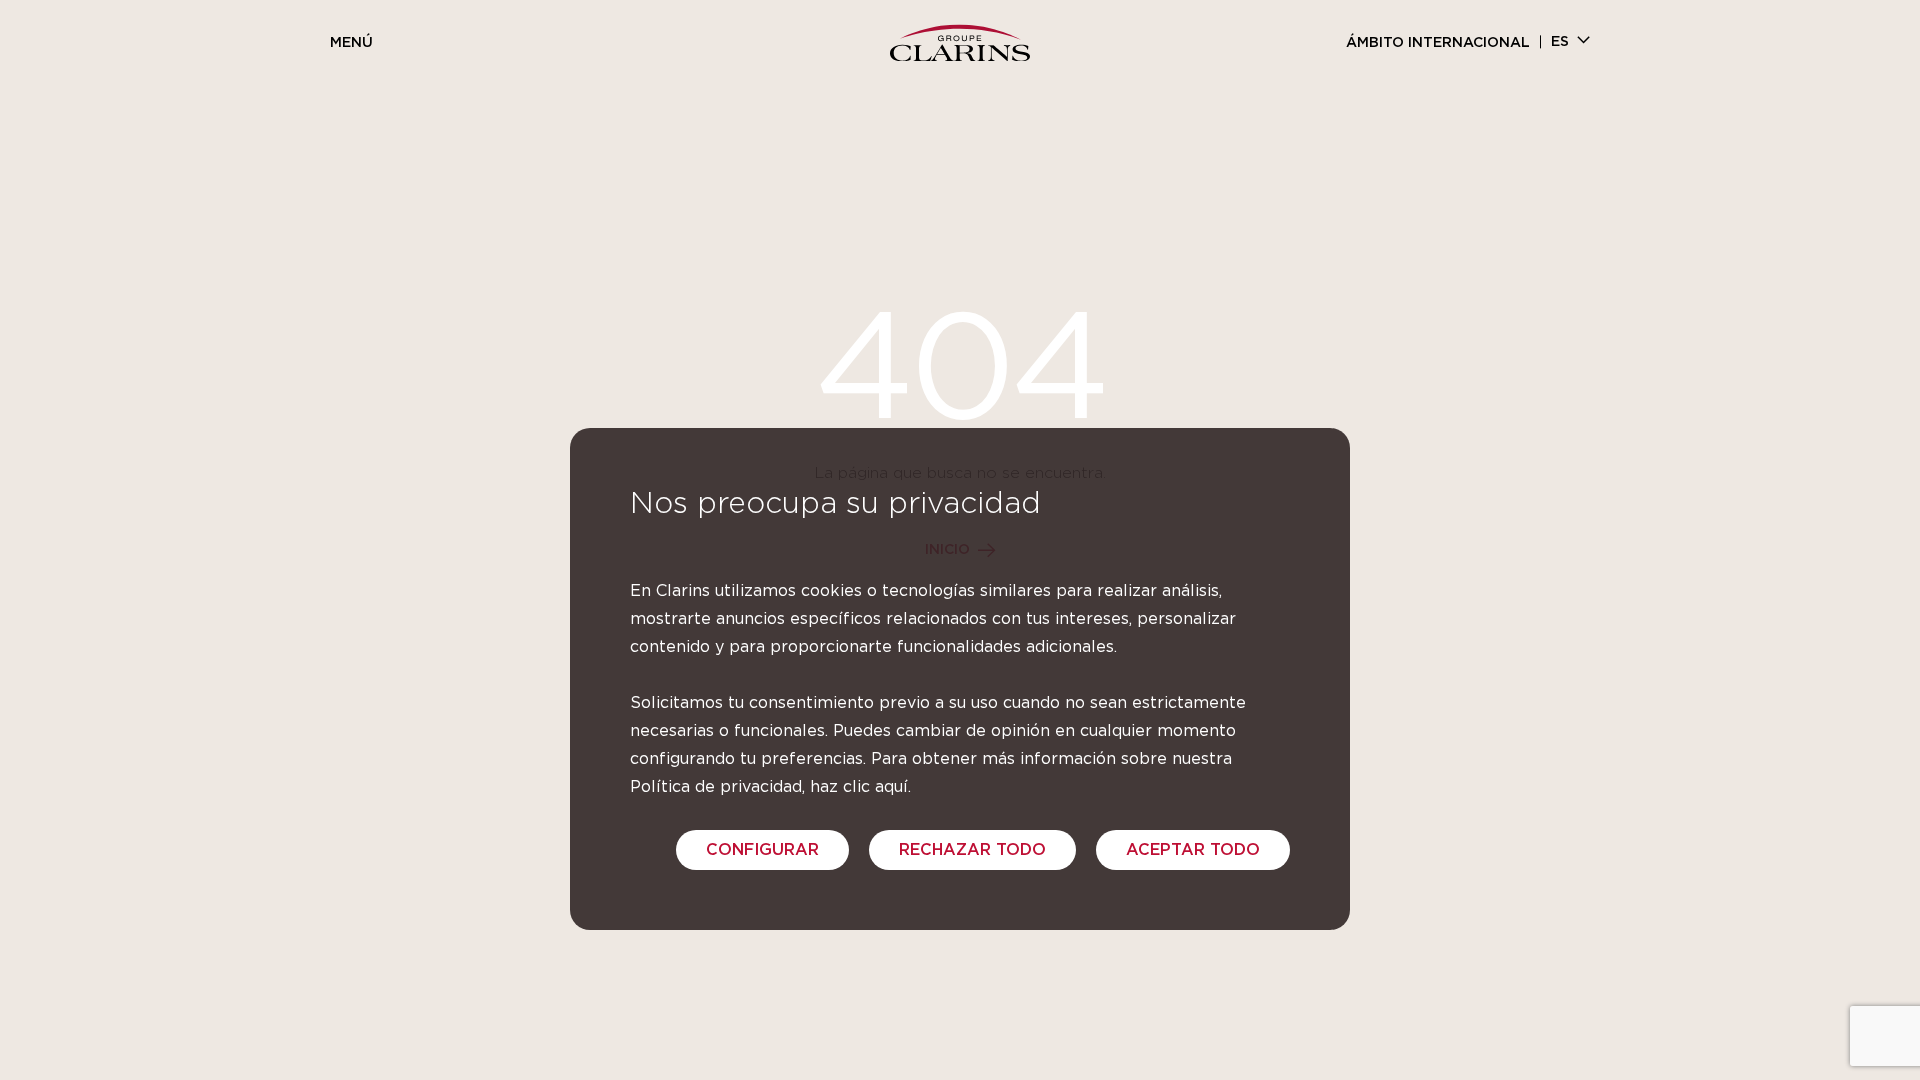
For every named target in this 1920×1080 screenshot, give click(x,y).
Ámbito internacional (1438, 43)
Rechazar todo (972, 850)
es (1560, 42)
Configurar (762, 850)
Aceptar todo (1193, 850)
